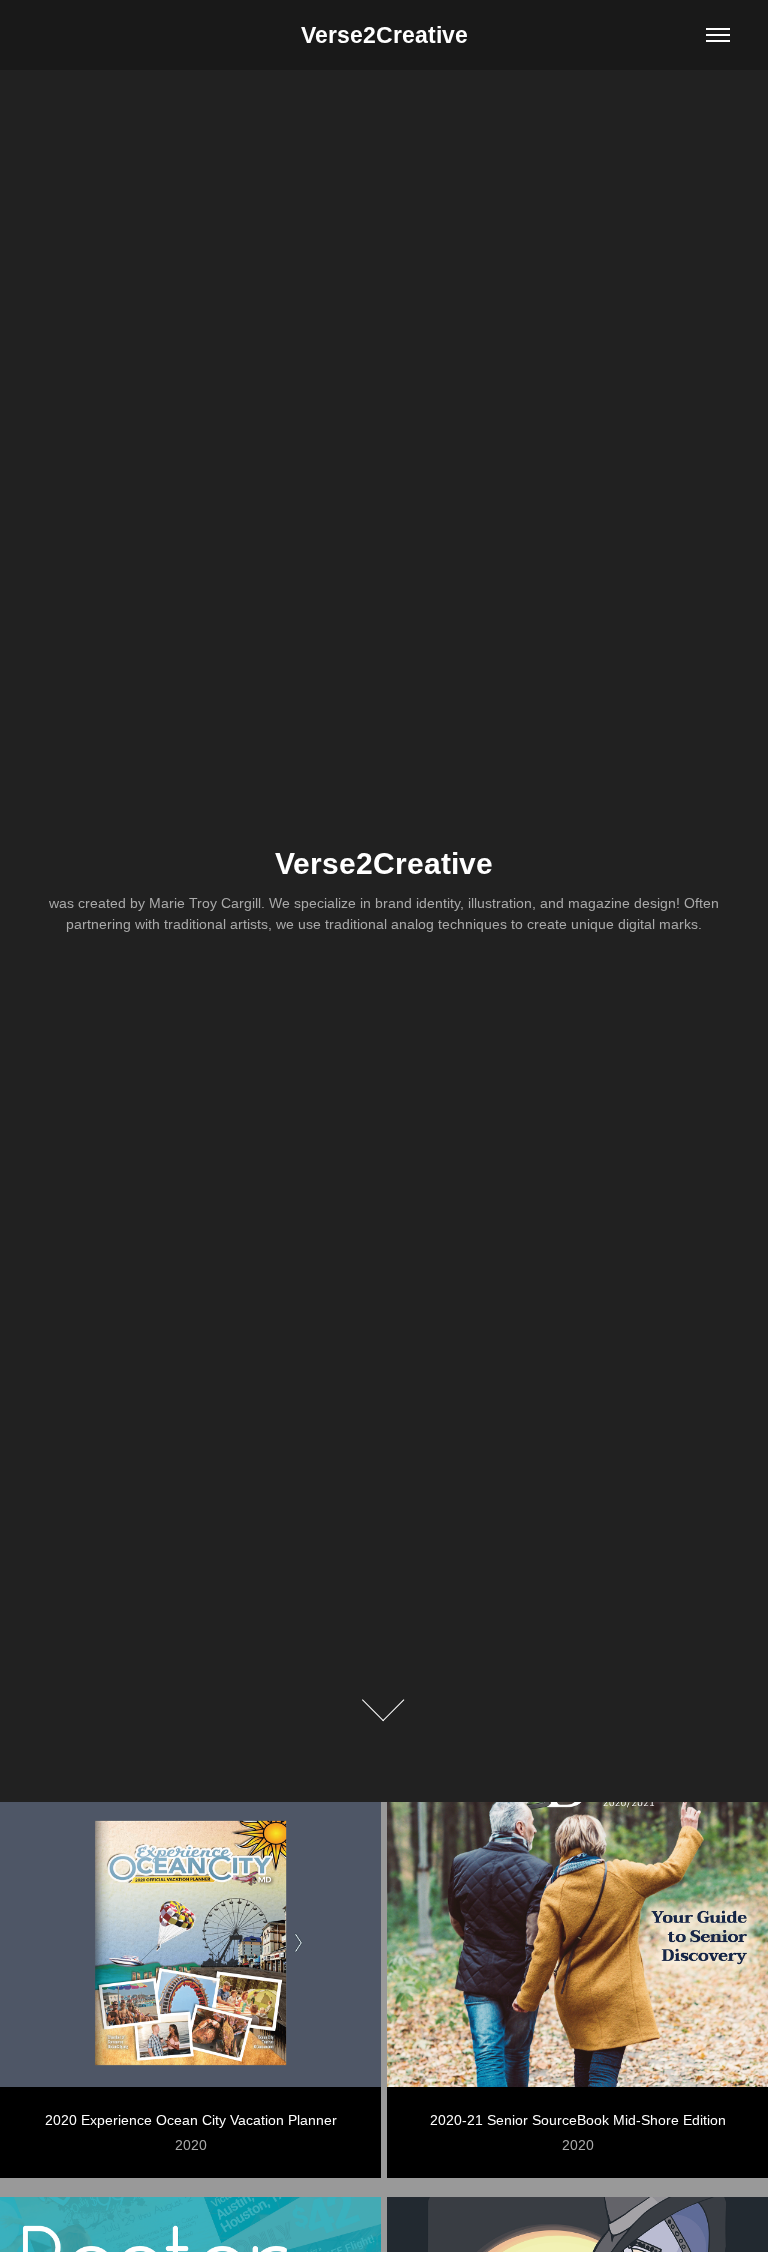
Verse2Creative (384, 35)
